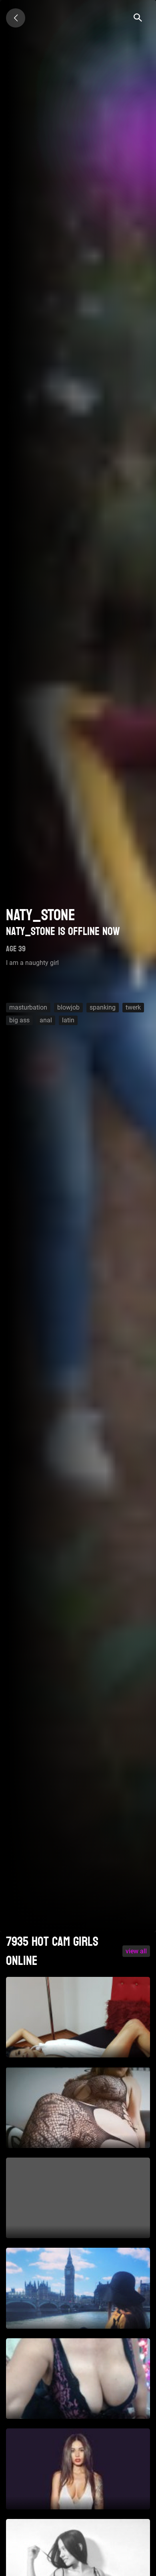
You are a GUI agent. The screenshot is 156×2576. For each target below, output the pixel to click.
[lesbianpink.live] (16, 18)
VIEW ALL (136, 1951)
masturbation (28, 1007)
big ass (19, 1020)
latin (68, 1020)
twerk (133, 1007)
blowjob (68, 1007)
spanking (103, 1007)
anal (46, 1020)
